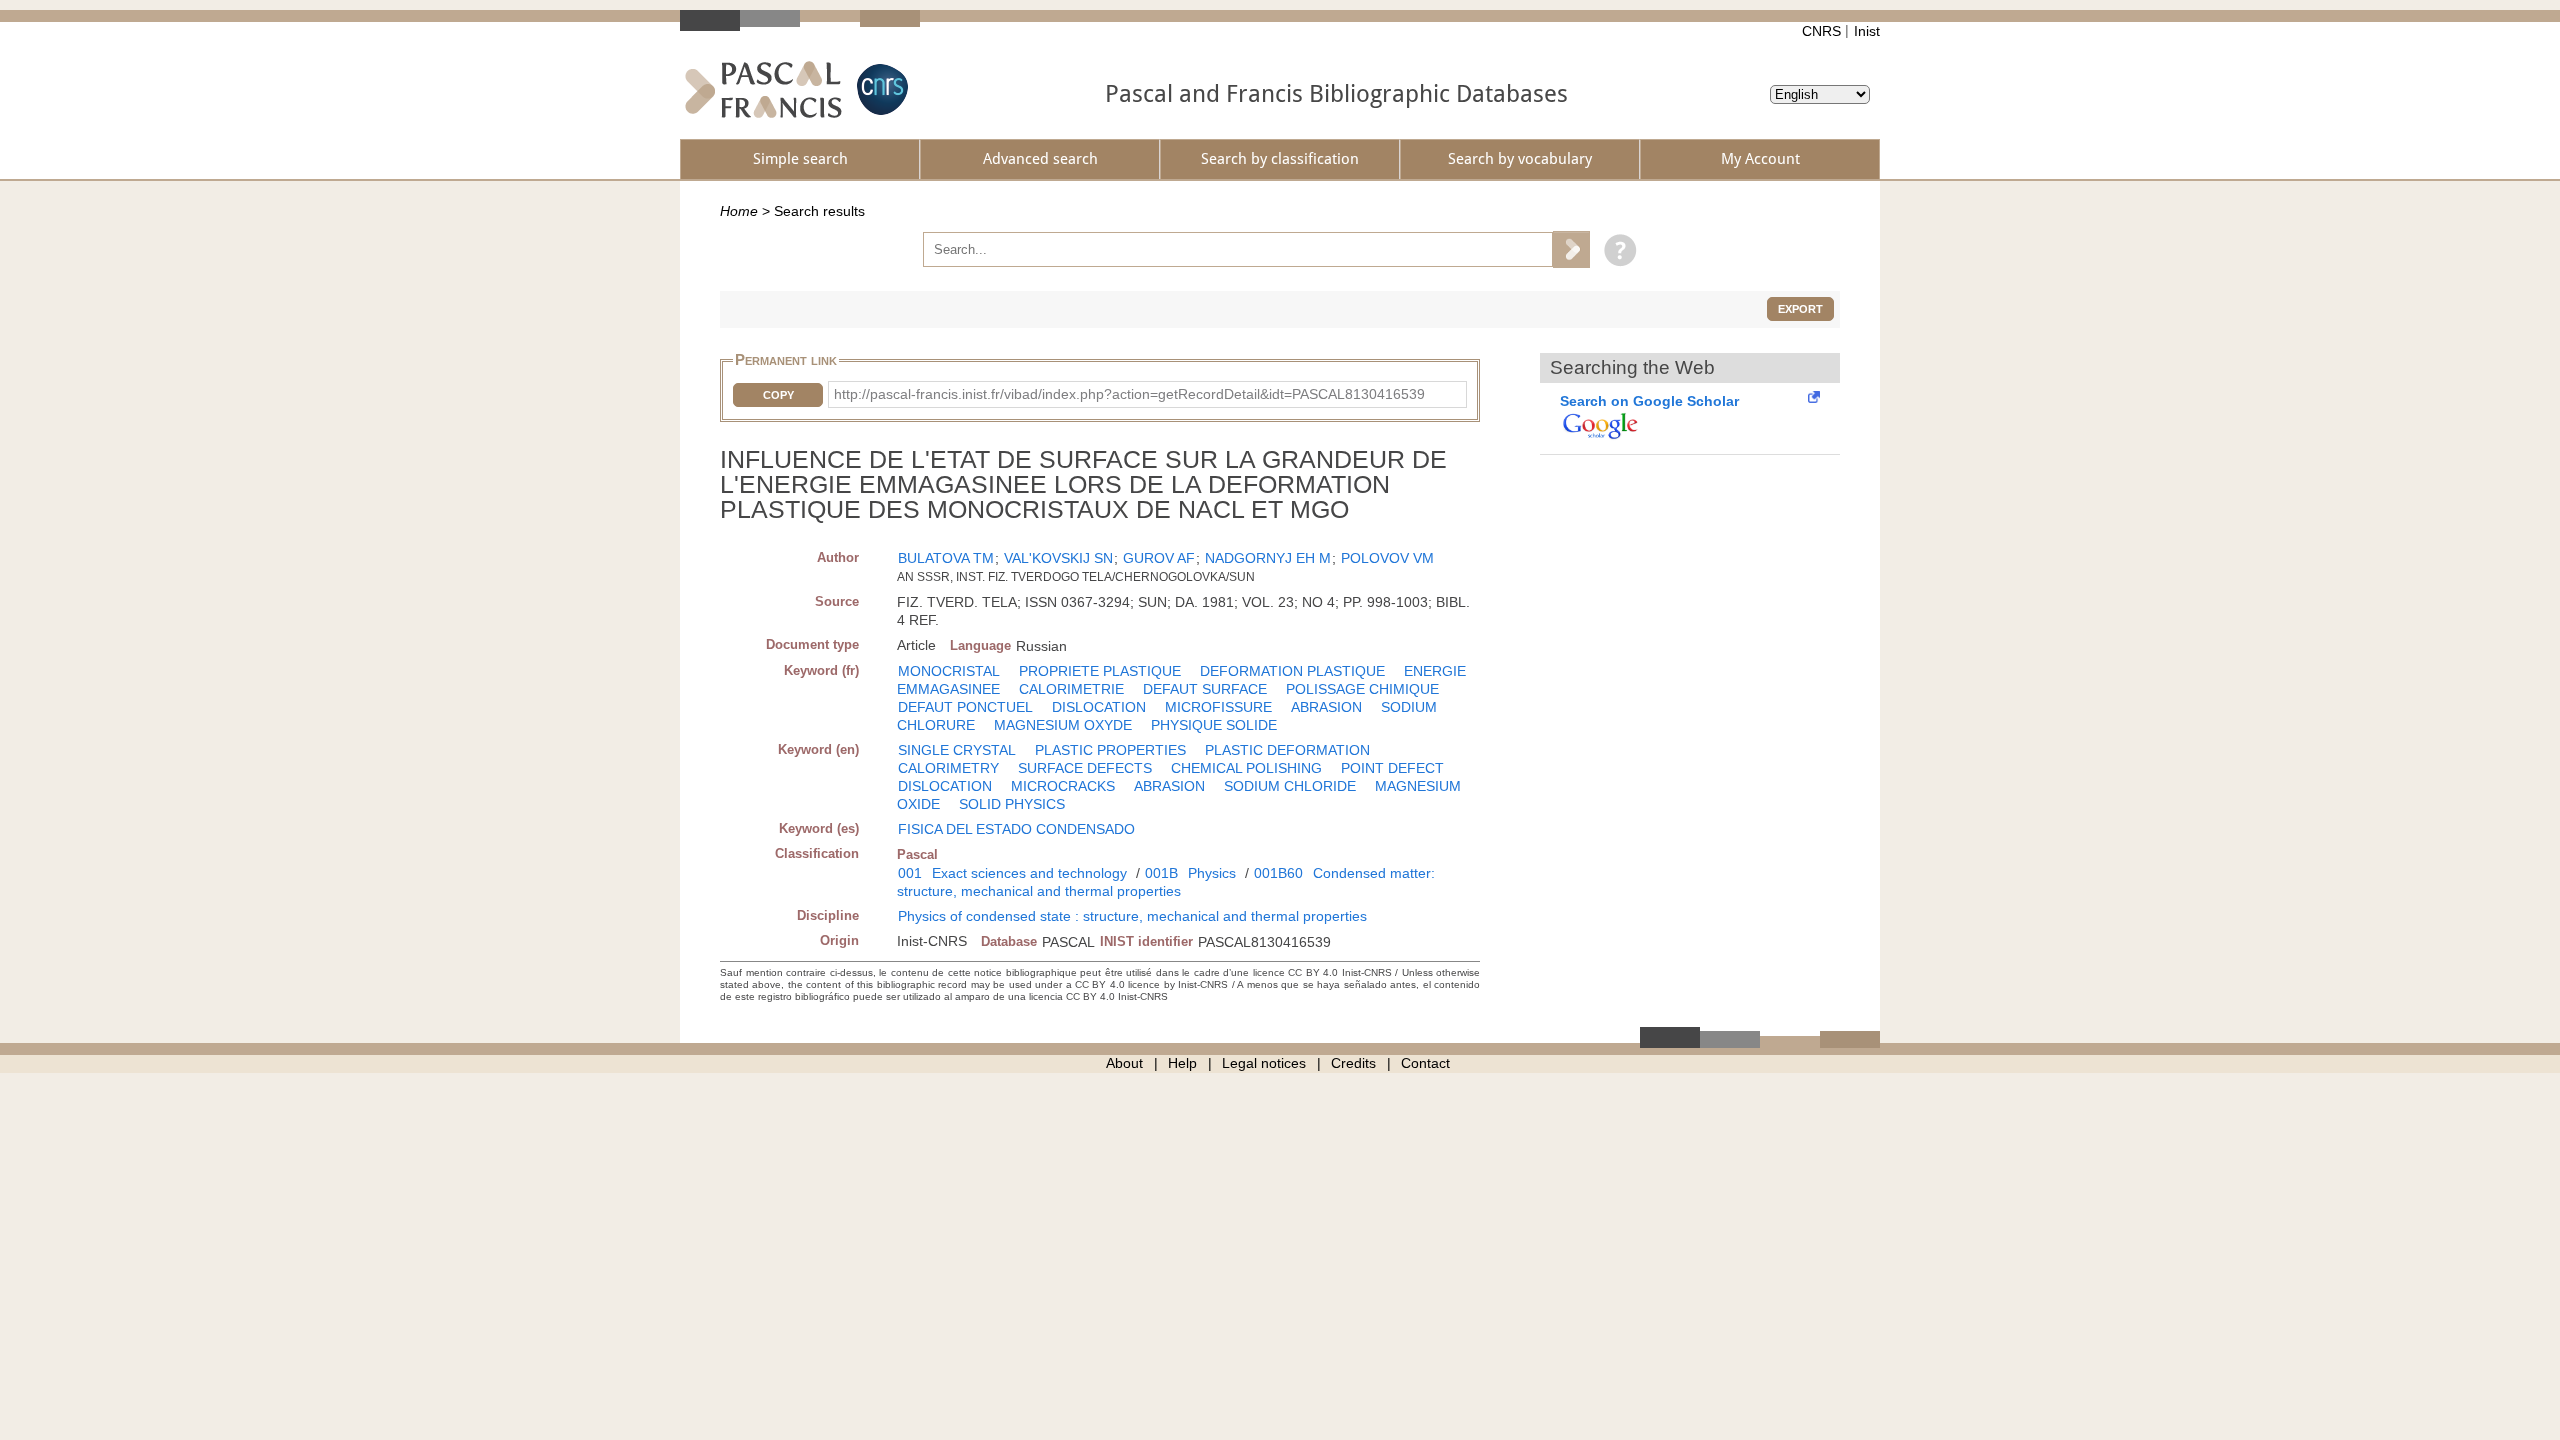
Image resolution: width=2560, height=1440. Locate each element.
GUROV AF (1159, 558)
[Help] (1615, 249)
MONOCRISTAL (949, 671)
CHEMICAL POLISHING (1246, 768)
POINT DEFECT (1392, 768)
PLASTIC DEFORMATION (1287, 750)
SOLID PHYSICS (1012, 804)
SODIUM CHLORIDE (1290, 786)
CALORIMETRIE (1071, 689)
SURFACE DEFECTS (1085, 768)
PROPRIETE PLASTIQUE (1100, 671)
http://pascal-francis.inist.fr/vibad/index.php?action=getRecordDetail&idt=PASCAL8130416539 (1129, 394)
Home (739, 211)
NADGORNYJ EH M (1268, 558)
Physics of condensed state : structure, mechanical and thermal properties (1132, 916)
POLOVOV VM (1387, 558)
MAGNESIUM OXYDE (1063, 725)
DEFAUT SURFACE (1205, 689)
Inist (1867, 31)
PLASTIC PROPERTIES (1110, 750)
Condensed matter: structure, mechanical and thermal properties (1166, 882)
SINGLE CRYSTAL (957, 750)
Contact (1425, 1063)
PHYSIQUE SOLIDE (1214, 725)
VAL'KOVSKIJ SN (1058, 558)
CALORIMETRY (948, 768)
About (1124, 1063)
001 (910, 873)
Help (1182, 1063)
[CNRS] (880, 89)
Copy (778, 395)
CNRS (1821, 31)
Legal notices (1264, 1063)
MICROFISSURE (1218, 707)
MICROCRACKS (1063, 786)
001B (1161, 873)
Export (1800, 309)
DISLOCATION (1099, 707)
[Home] (763, 89)
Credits (1353, 1063)
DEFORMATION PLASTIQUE (1292, 671)
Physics (1212, 873)
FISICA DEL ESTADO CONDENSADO (1016, 829)
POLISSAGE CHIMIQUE (1362, 689)
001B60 (1278, 873)
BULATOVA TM (946, 558)
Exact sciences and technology (1029, 873)
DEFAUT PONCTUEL (965, 707)
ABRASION (1326, 707)
